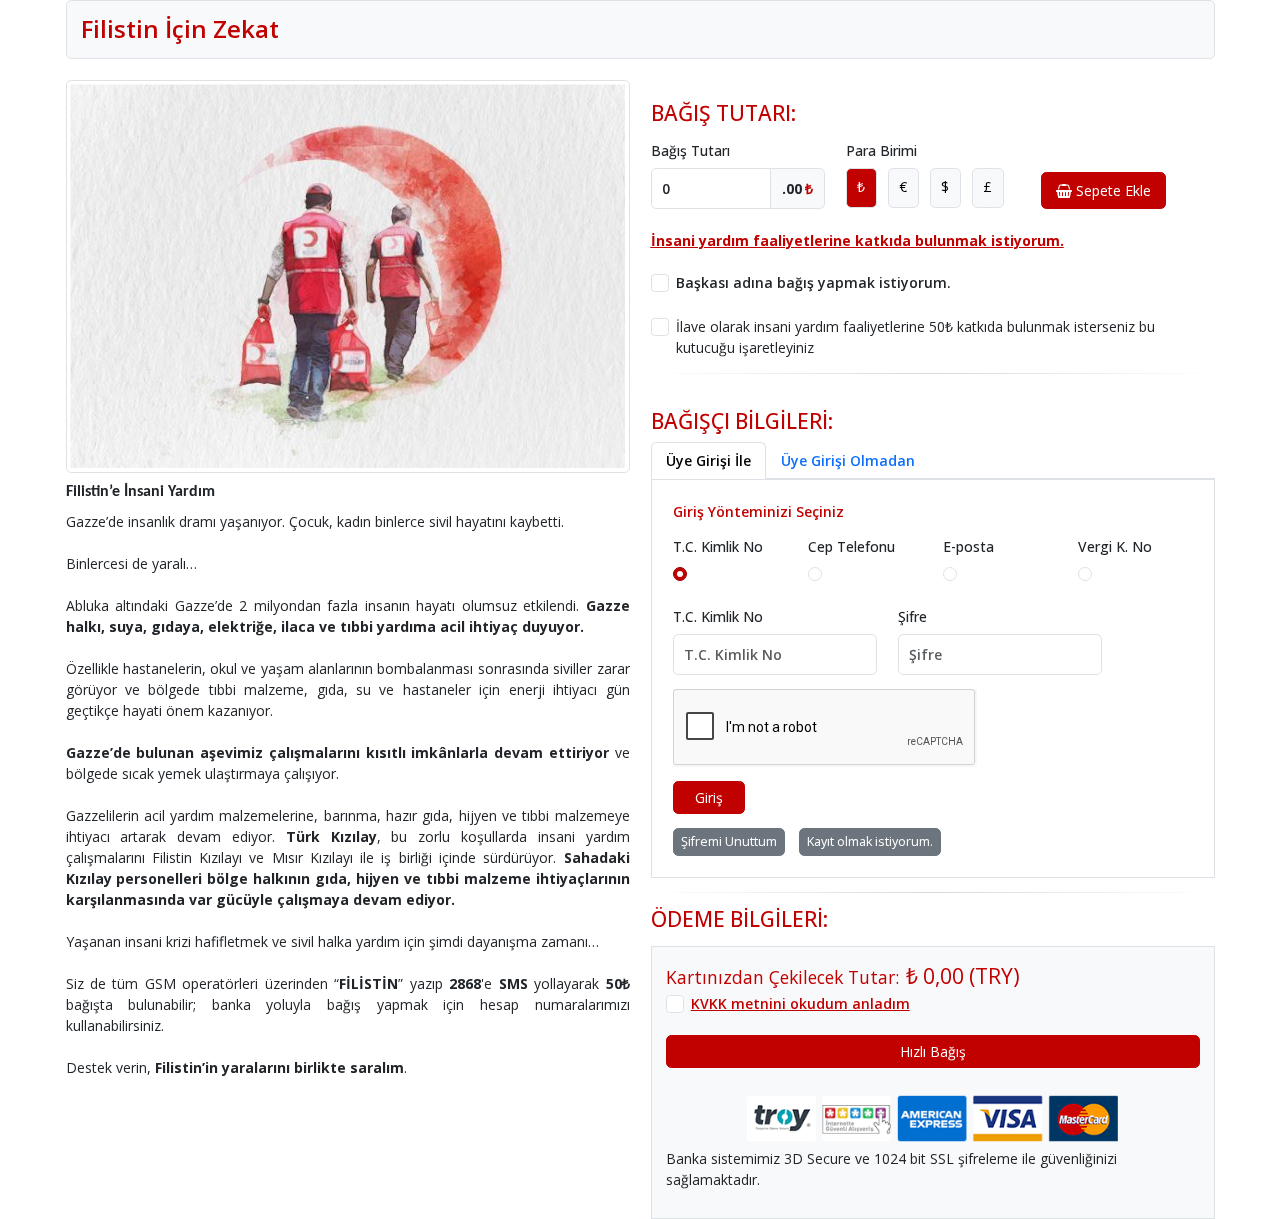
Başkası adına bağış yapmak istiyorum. (813, 282)
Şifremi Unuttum (729, 841)
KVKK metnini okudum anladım (800, 1003)
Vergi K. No (1115, 546)
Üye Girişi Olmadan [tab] (848, 460)
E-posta (968, 546)
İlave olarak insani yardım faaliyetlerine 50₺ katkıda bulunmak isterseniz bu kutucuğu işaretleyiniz (915, 337)
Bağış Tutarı (690, 150)
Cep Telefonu (851, 546)
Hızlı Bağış (933, 1051)
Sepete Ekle (1111, 190)
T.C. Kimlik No (718, 546)
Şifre (912, 616)
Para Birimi (881, 150)
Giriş (709, 797)
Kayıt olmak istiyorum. (870, 841)
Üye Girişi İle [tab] (708, 460)
